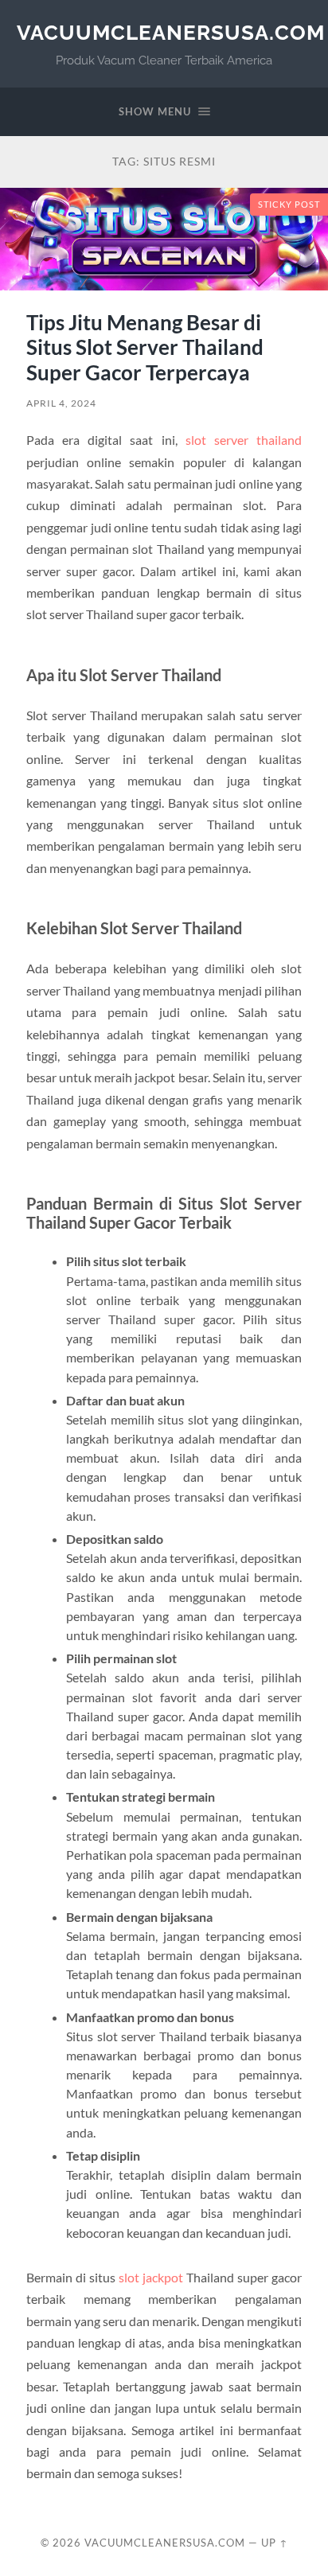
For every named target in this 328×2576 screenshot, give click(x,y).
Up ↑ (275, 2543)
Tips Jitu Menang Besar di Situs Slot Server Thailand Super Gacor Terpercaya (145, 347)
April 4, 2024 (61, 403)
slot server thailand (244, 440)
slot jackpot (151, 2277)
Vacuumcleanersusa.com (171, 32)
